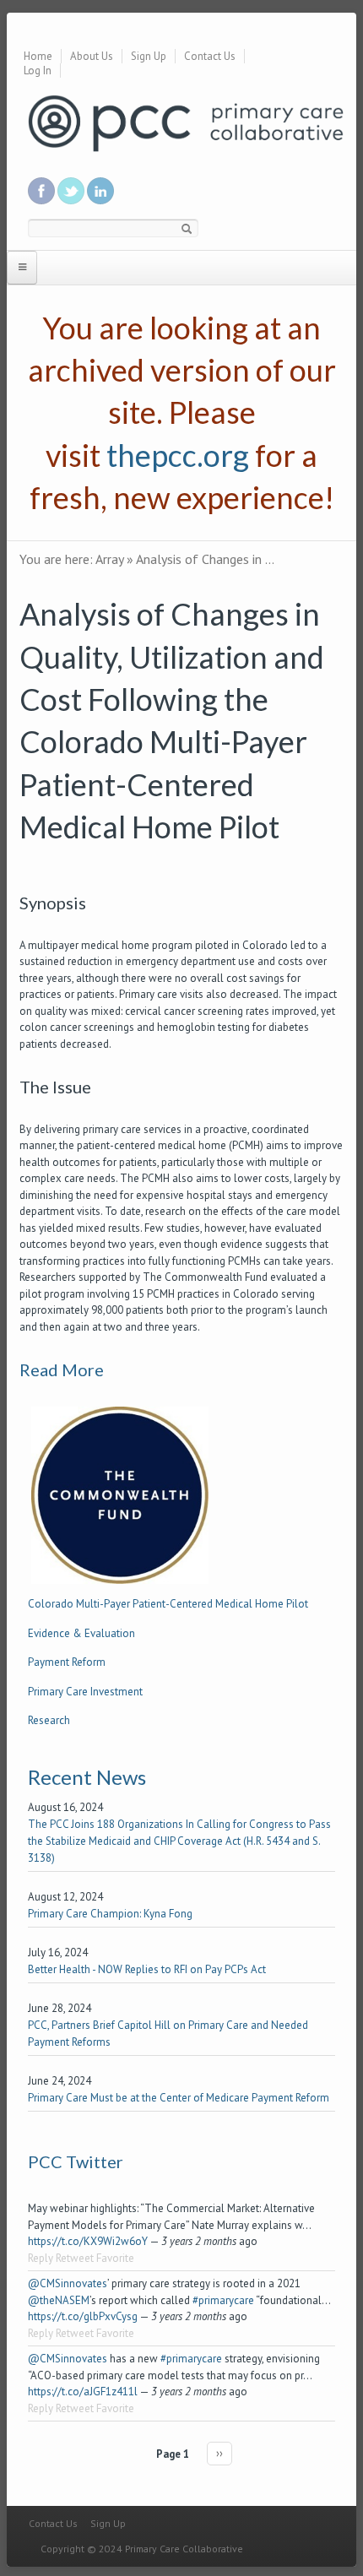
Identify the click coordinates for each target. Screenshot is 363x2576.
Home (38, 56)
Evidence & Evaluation (81, 1633)
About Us (92, 56)
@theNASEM (59, 2300)
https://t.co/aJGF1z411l (83, 2392)
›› (219, 2453)
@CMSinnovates (68, 2283)
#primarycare (223, 2300)
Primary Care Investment (85, 1692)
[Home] (186, 122)
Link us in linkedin (100, 191)
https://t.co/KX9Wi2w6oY (88, 2241)
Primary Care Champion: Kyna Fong (110, 1914)
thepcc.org (178, 455)
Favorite (115, 2258)
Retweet (75, 2258)
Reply (41, 2258)
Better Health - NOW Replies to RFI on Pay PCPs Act (147, 1969)
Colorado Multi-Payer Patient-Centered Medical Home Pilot (168, 1604)
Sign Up (149, 56)
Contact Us (210, 56)
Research (49, 1720)
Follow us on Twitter (71, 191)
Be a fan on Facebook (41, 191)
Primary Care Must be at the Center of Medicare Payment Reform (179, 2098)
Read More (62, 1369)
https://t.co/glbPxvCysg (83, 2316)
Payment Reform (67, 1662)
